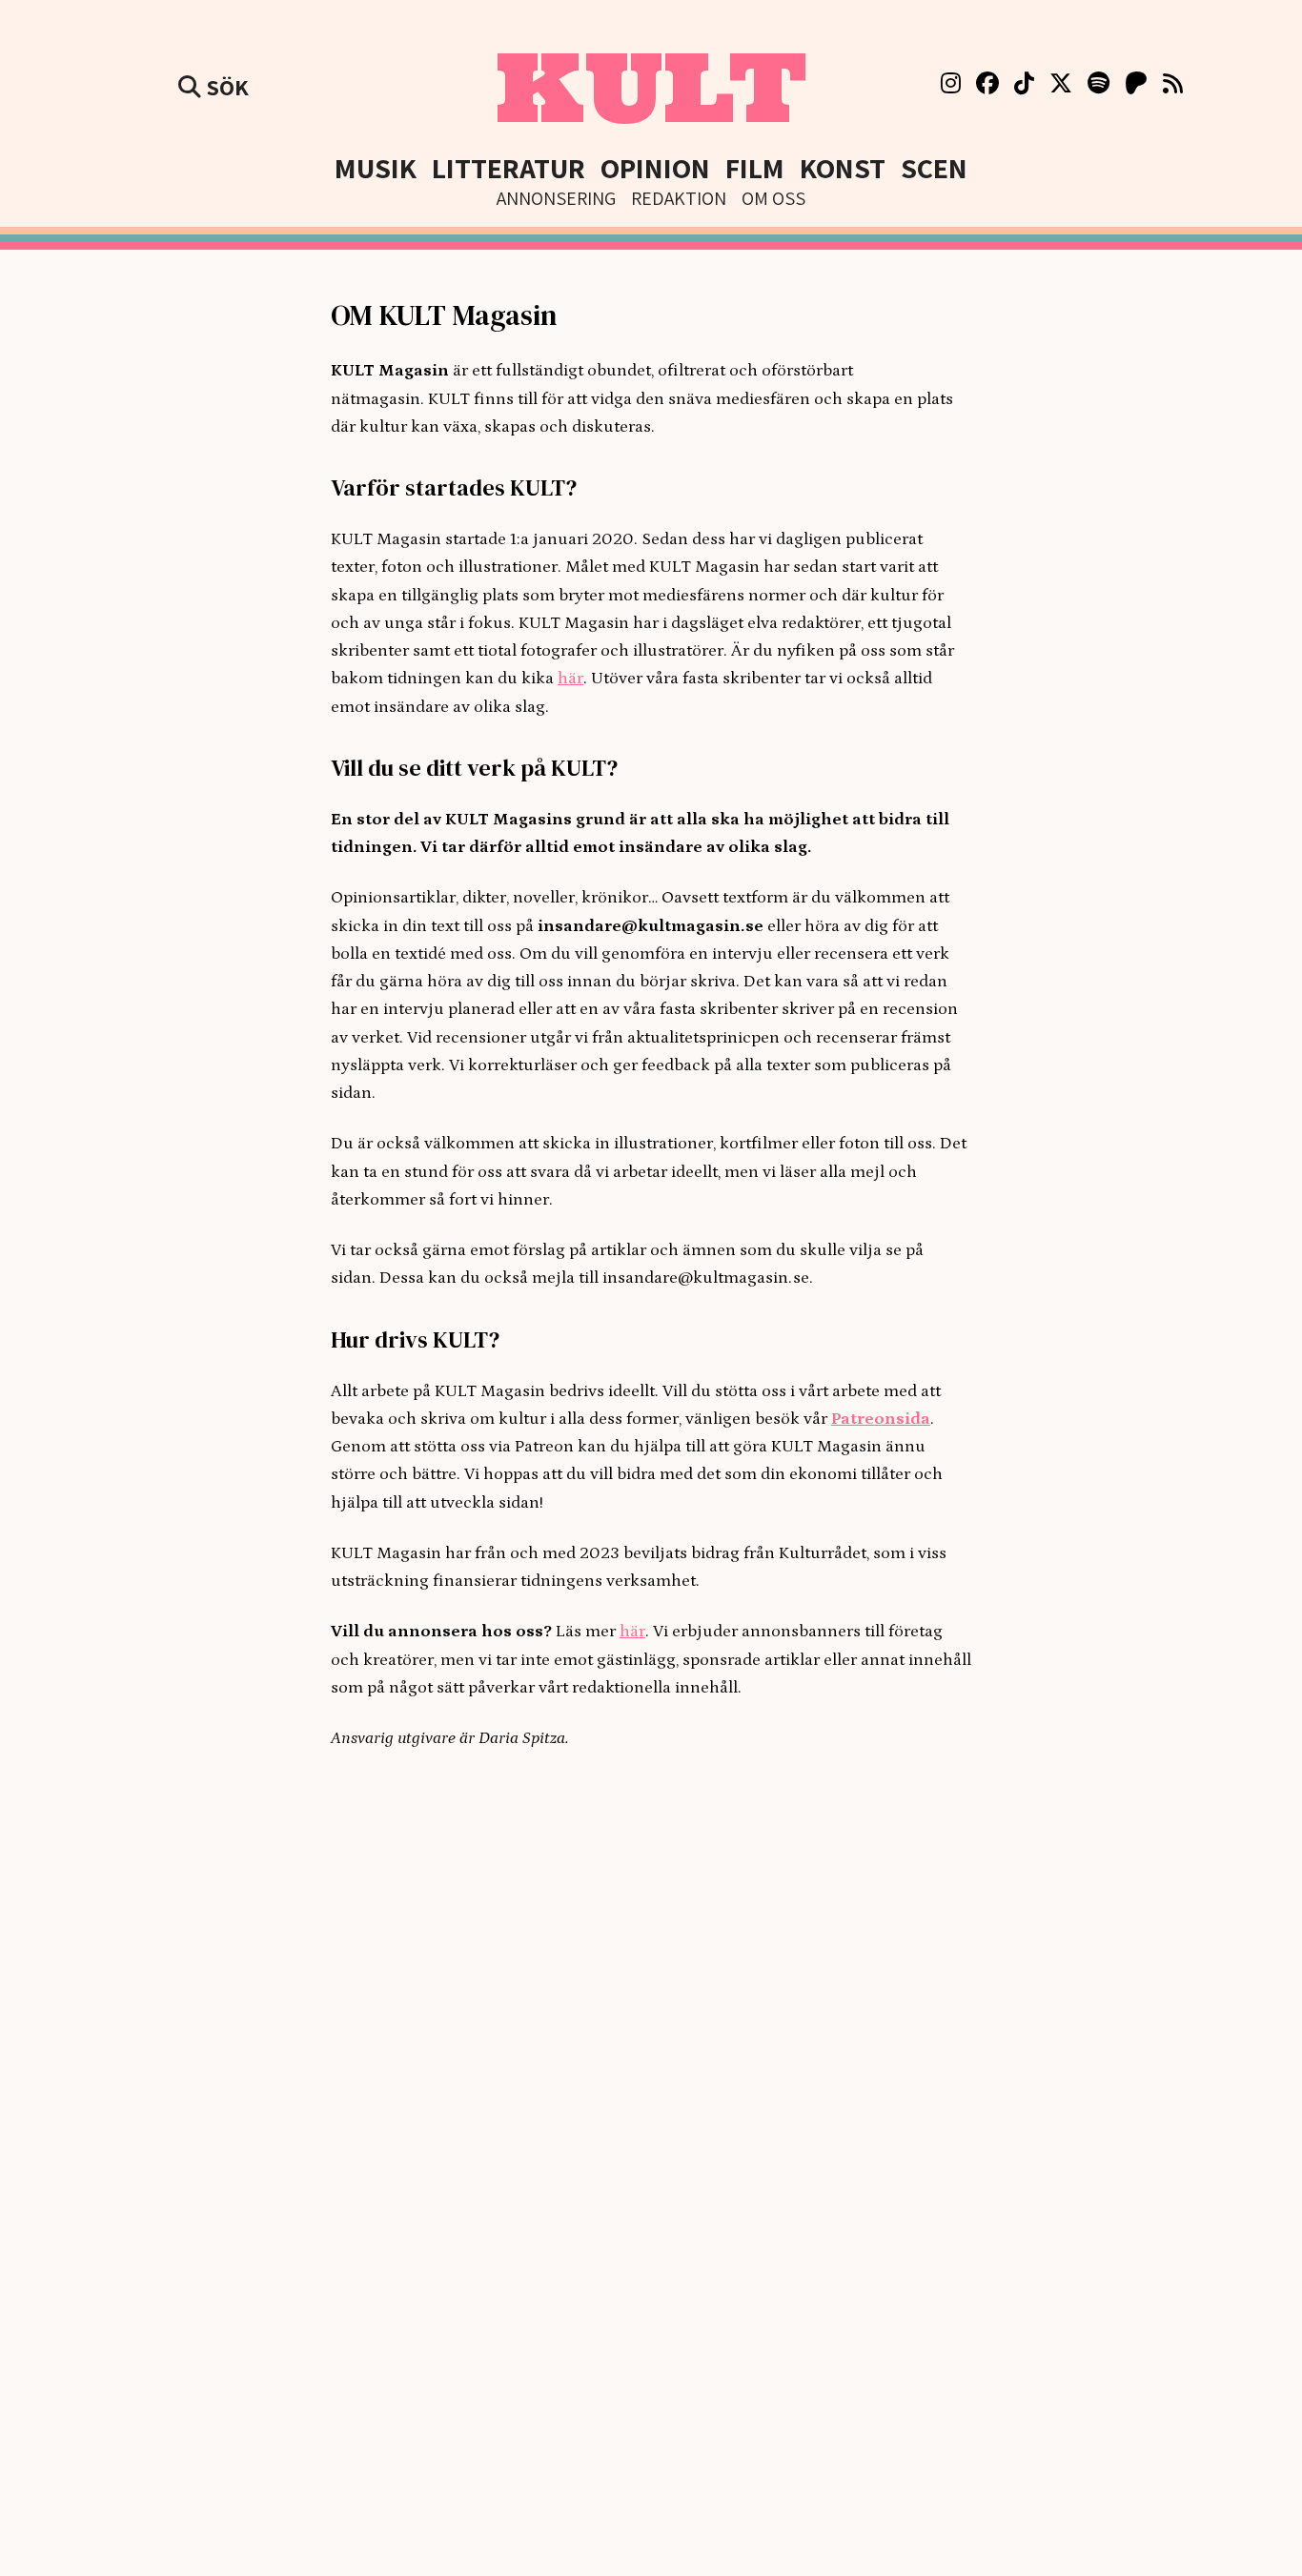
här (570, 679)
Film (755, 168)
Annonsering (556, 198)
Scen (934, 168)
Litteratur (509, 168)
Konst (843, 168)
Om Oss (773, 198)
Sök (225, 87)
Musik (376, 168)
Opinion (655, 168)
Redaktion (679, 198)
